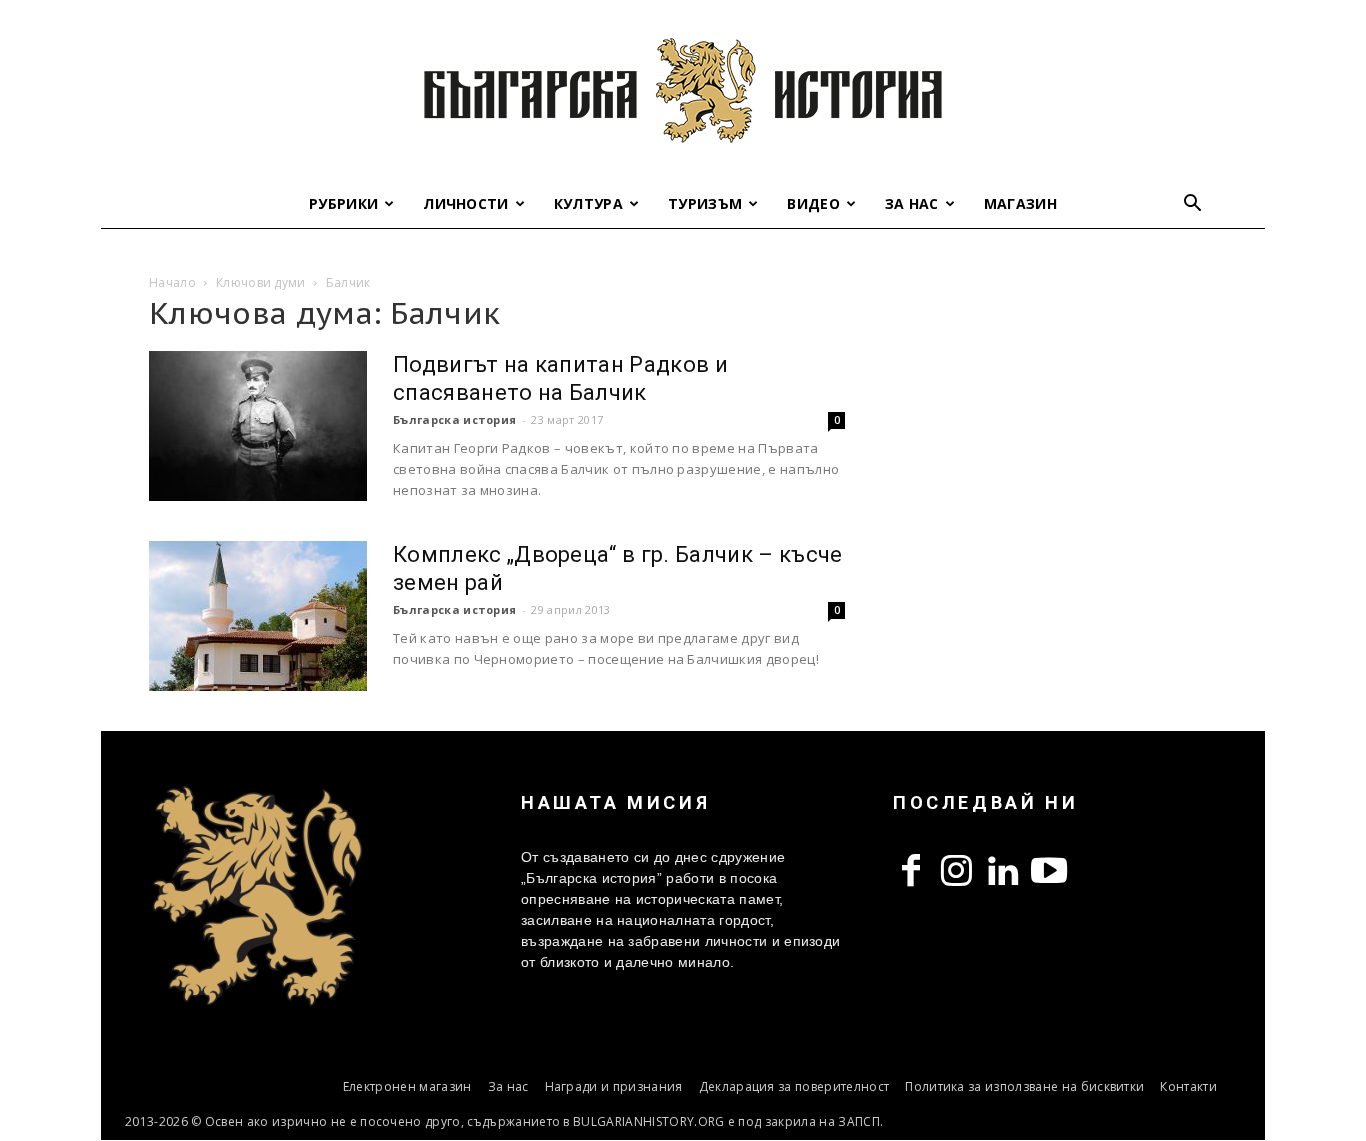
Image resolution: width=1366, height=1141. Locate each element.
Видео (813, 203)
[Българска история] (683, 90)
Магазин (1020, 203)
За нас (912, 203)
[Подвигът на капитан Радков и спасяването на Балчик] (258, 426)
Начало (172, 282)
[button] (1193, 205)
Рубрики (343, 203)
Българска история (454, 419)
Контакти (1188, 1086)
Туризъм (705, 203)
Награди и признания (614, 1086)
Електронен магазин (407, 1086)
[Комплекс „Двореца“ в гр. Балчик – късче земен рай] (258, 616)
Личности (466, 203)
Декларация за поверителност (794, 1086)
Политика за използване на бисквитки (1024, 1086)
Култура (588, 203)
